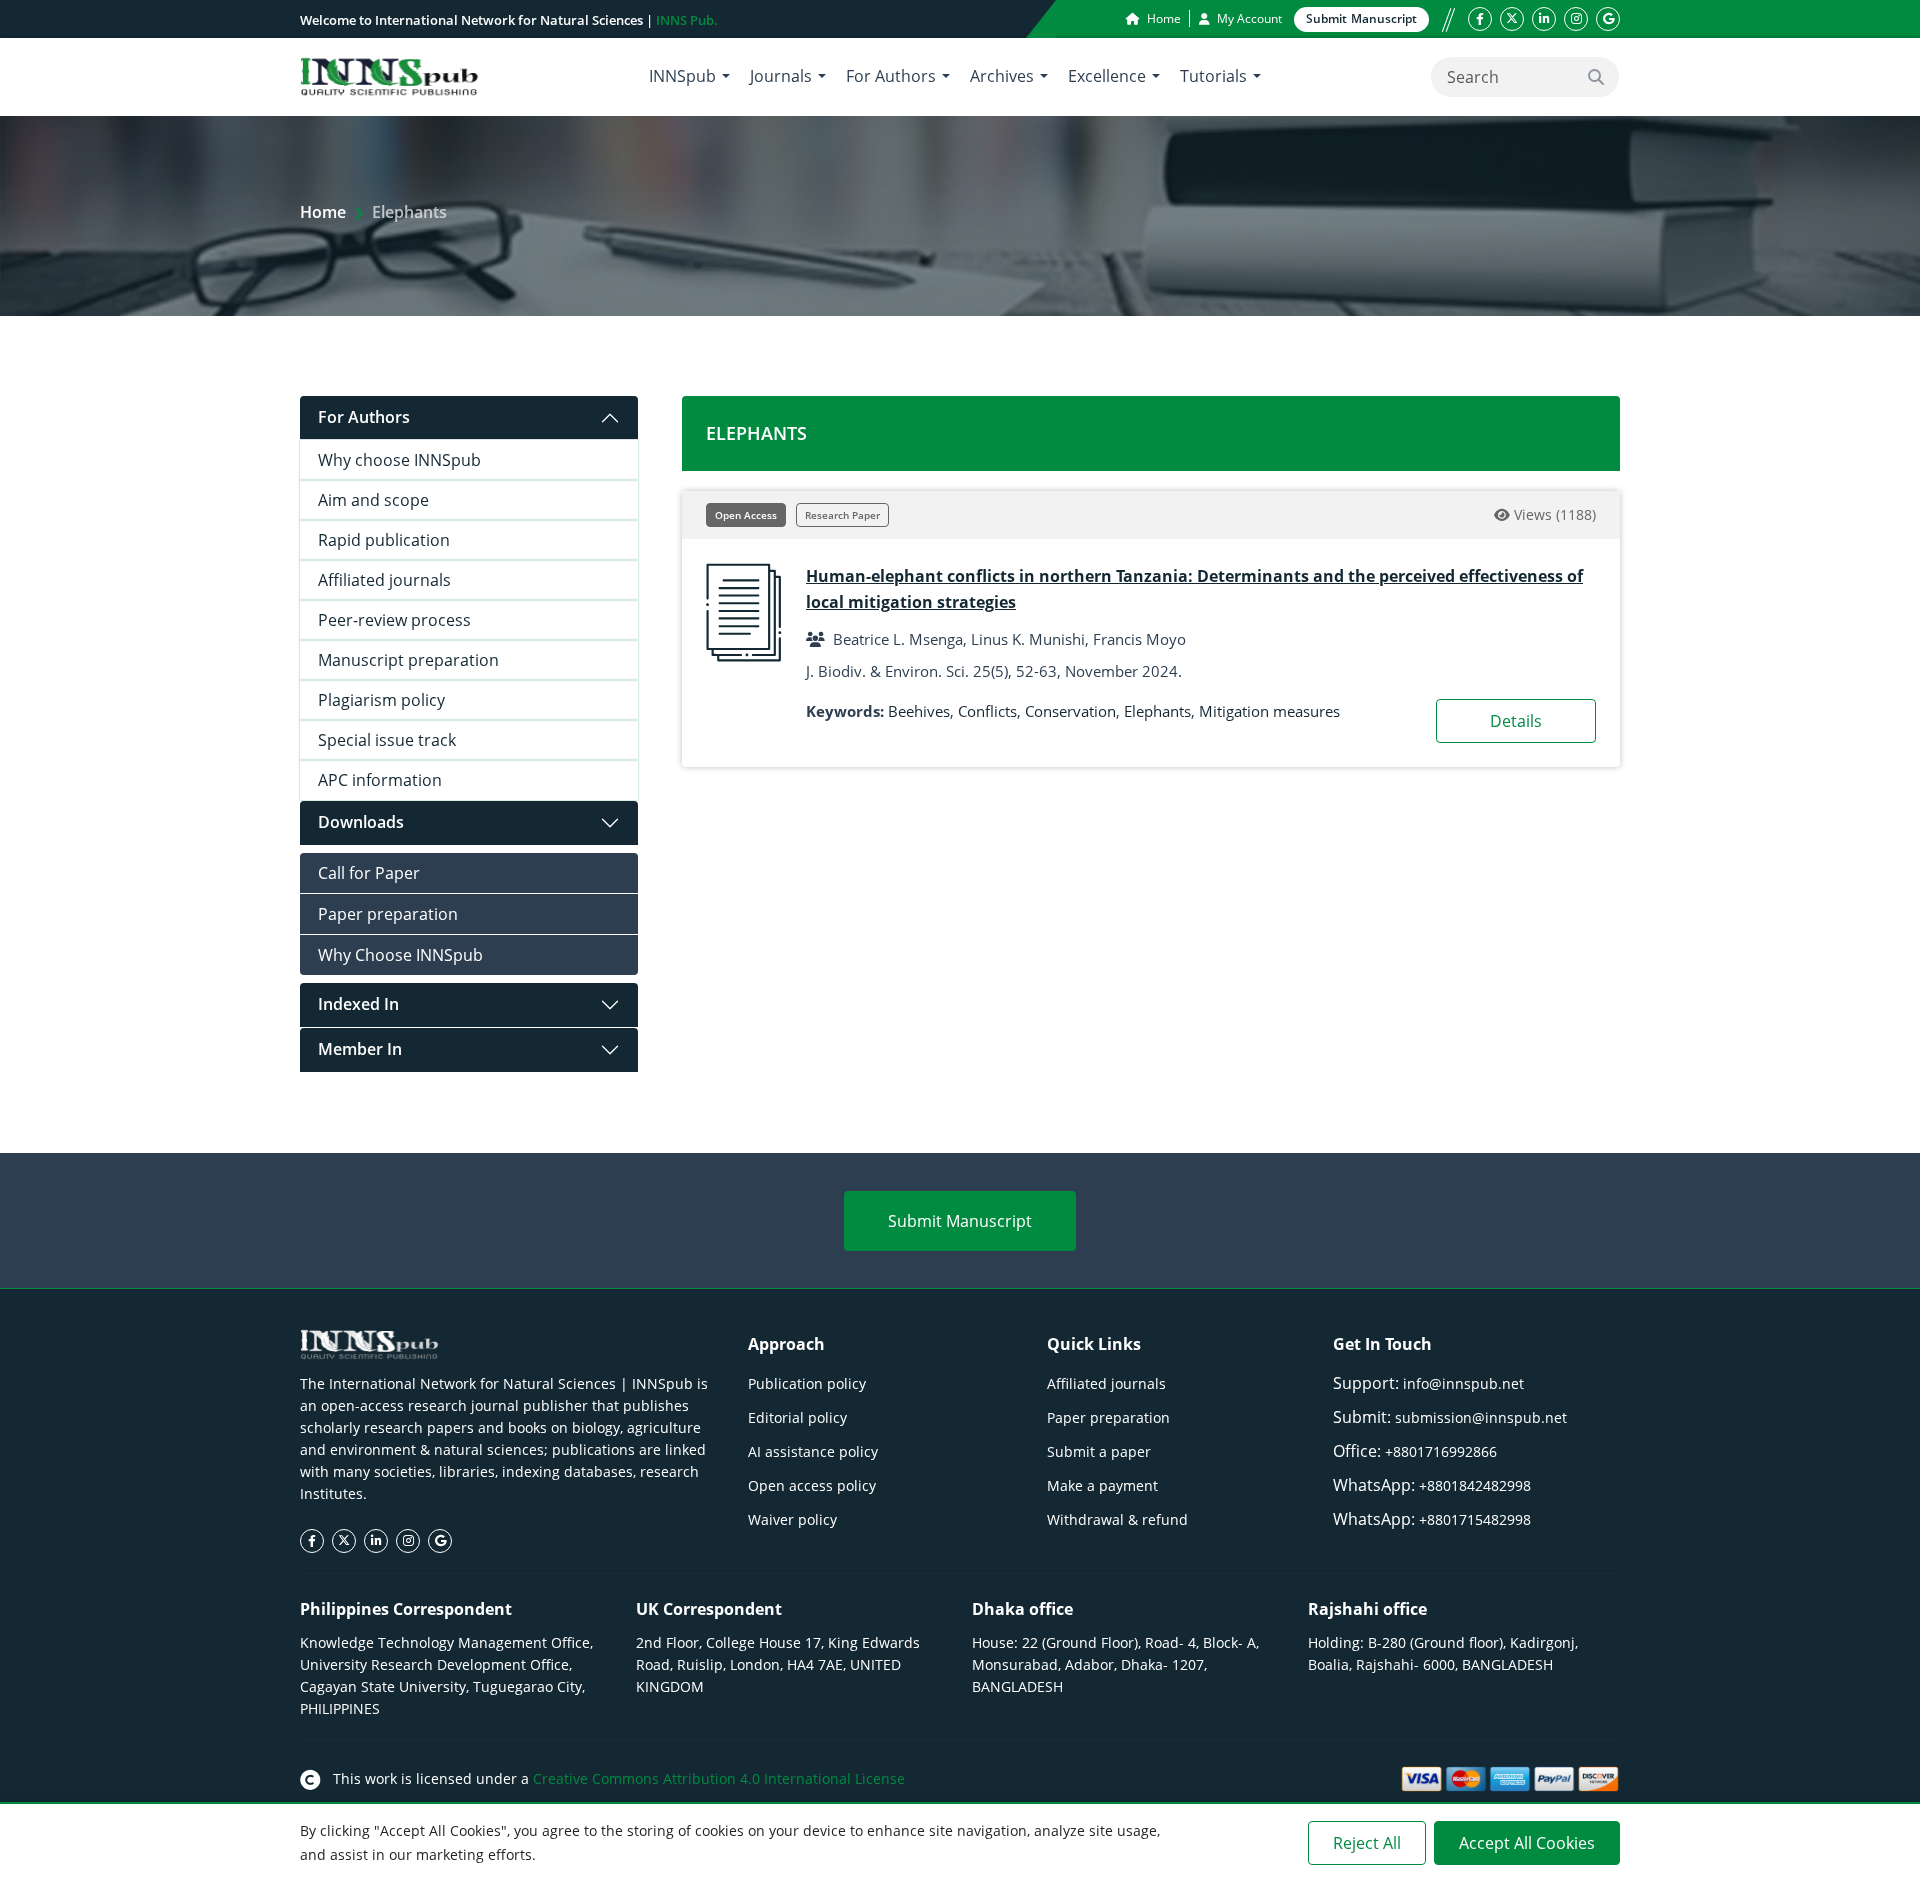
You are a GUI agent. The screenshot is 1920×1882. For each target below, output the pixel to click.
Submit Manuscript (960, 1221)
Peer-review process (394, 620)
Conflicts (987, 711)
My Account (1248, 18)
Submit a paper (1099, 1451)
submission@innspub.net (1481, 1417)
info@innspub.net (1463, 1383)
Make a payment (1102, 1485)
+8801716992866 (1441, 1451)
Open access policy (812, 1485)
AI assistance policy (813, 1451)
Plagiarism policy (381, 700)
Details (1516, 721)
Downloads (361, 822)
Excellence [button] (1107, 76)
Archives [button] (1002, 76)
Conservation (1070, 711)
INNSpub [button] (682, 76)
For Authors (364, 417)
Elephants (1157, 711)
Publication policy (807, 1383)
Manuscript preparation (408, 660)
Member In (360, 1049)
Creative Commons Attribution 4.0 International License (719, 1778)
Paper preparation (388, 914)
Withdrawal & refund (1117, 1519)
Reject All (1367, 1843)
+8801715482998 (1475, 1519)
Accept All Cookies (1527, 1843)
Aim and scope (373, 500)
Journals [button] (781, 76)
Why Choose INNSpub (400, 955)
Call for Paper (369, 873)
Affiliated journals (384, 580)
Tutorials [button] (1213, 76)
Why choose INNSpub (399, 460)
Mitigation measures (1269, 711)
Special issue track (387, 740)
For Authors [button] (891, 76)
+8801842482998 (1475, 1485)
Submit (1361, 18)
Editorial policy (797, 1417)
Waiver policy (792, 1519)
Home (1162, 18)
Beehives (919, 711)
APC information (380, 780)
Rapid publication (384, 540)
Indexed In (358, 1004)
